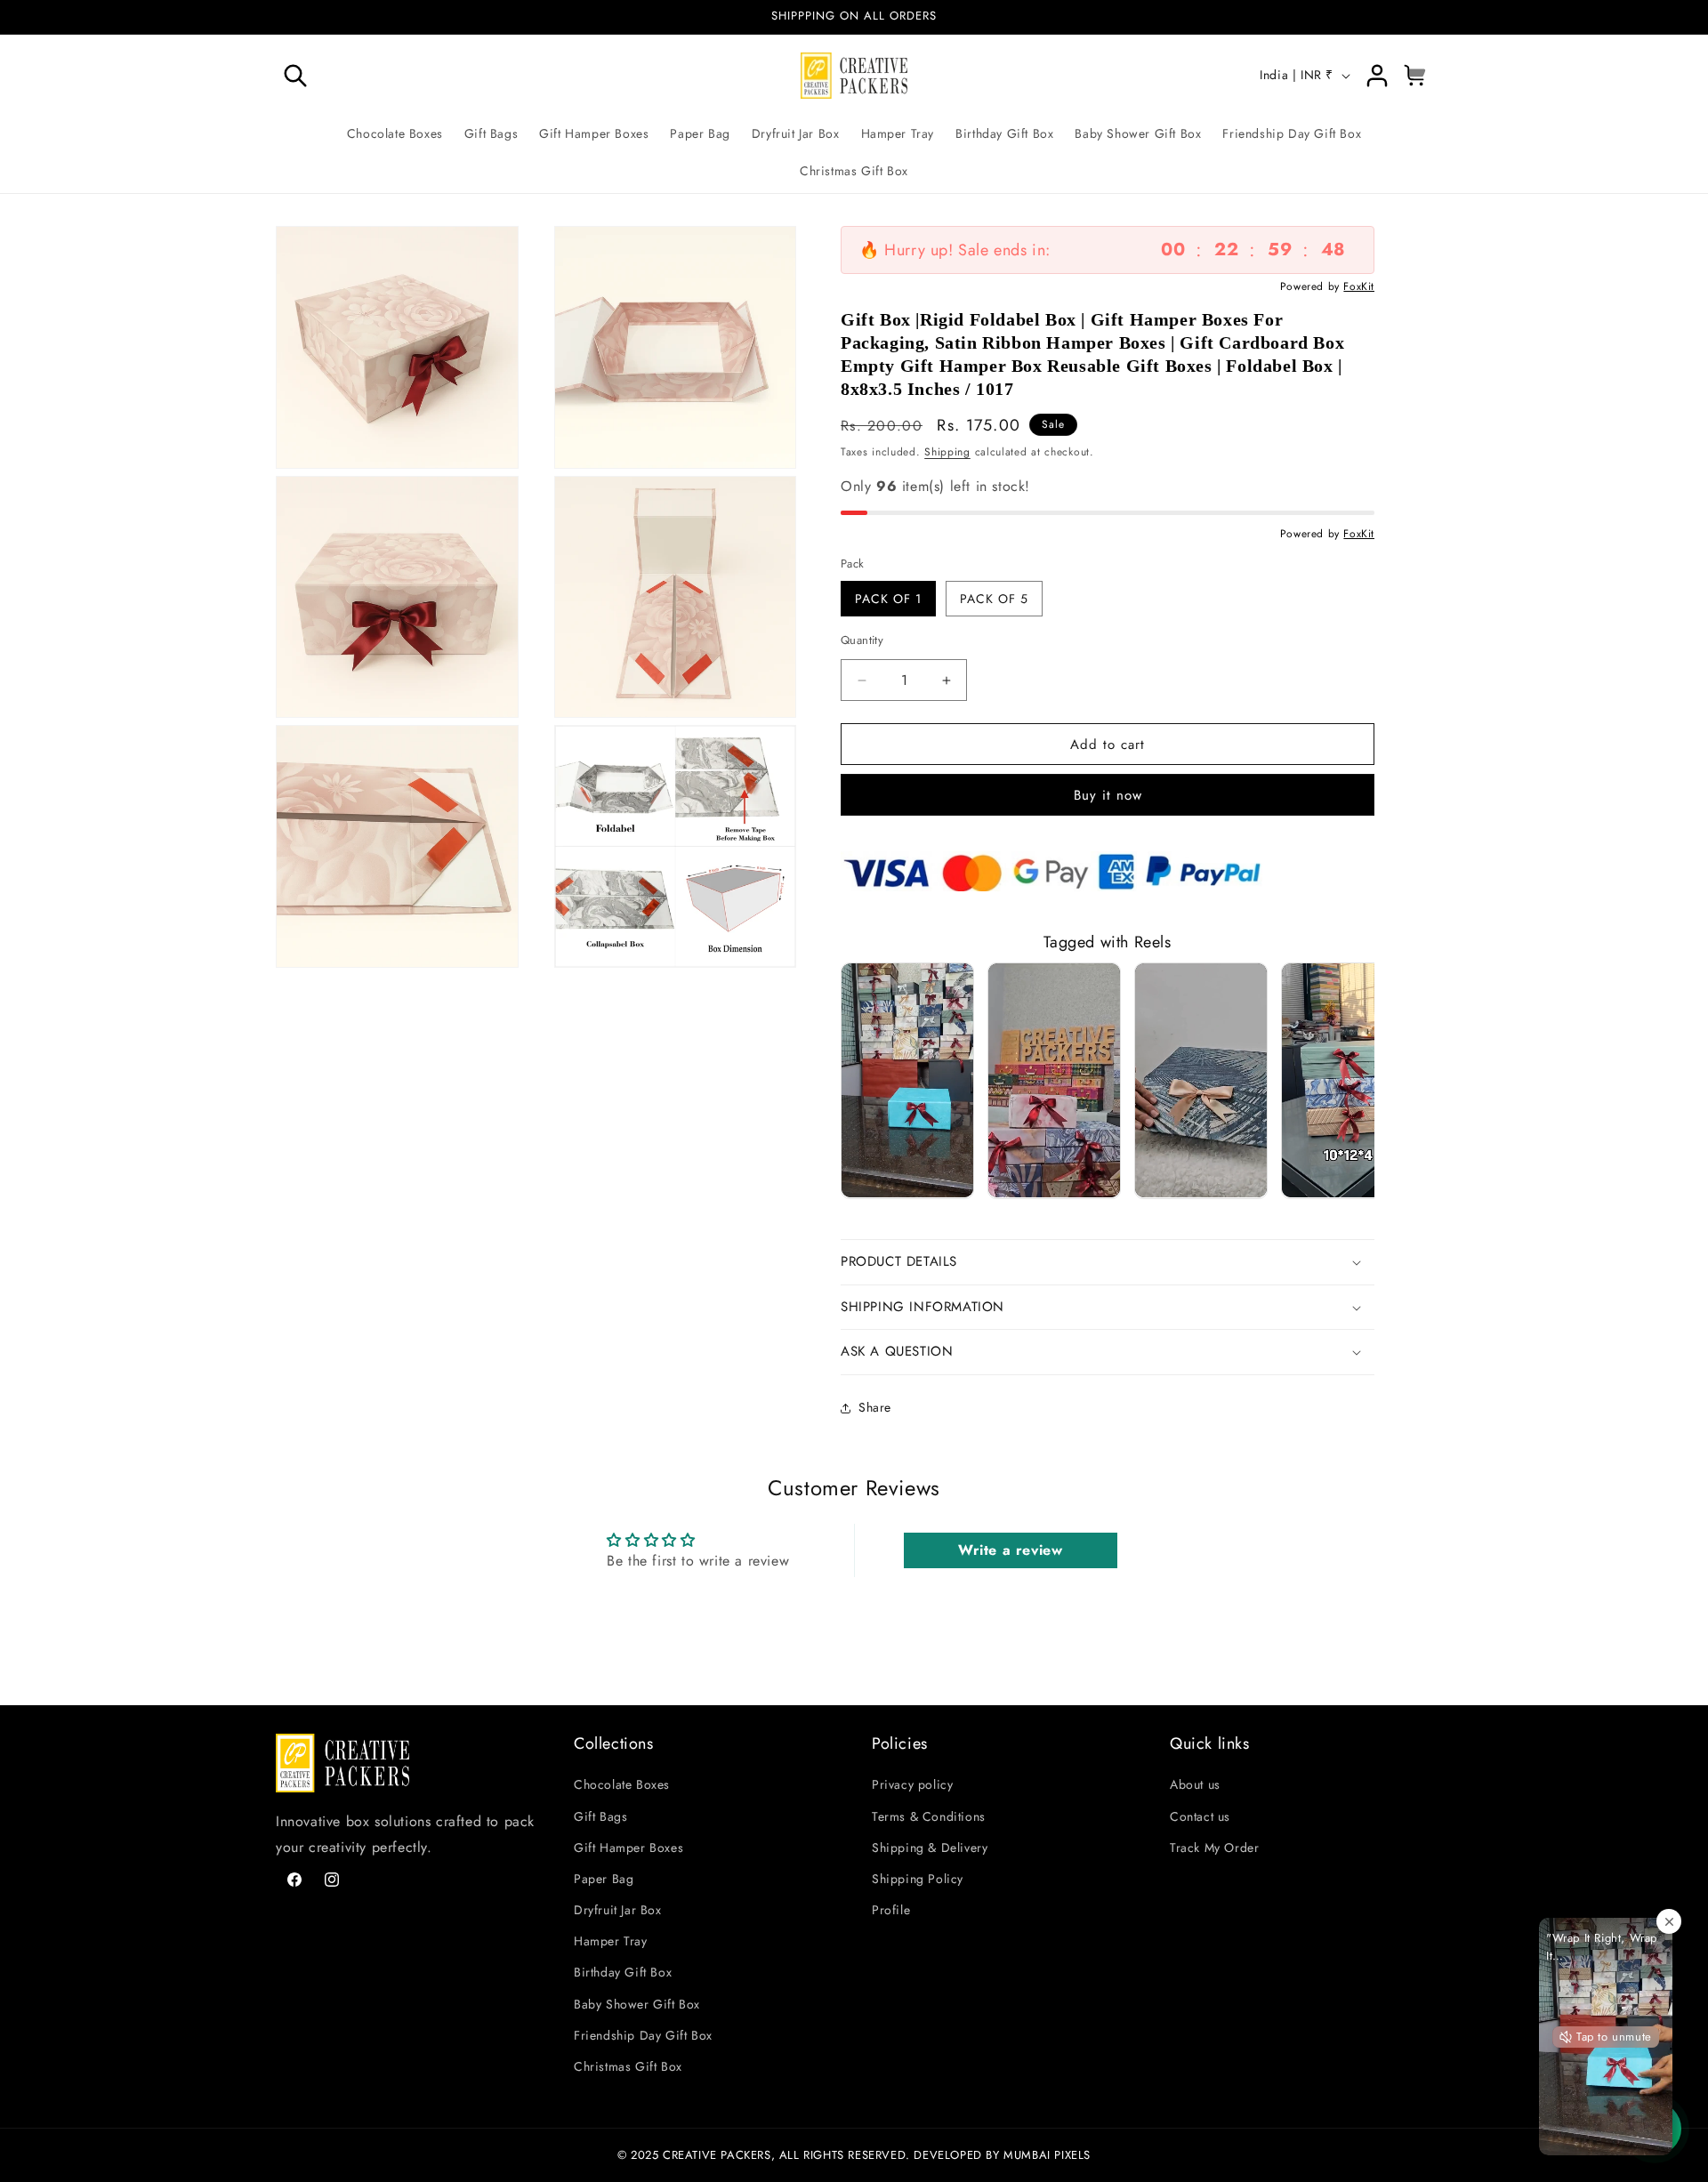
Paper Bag (604, 1879)
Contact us (1200, 1816)
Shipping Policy (918, 1879)
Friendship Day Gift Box (643, 2035)
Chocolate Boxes (622, 1785)
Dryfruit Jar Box (618, 1911)
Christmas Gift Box (628, 2067)
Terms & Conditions (929, 1816)
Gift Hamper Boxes (628, 1848)
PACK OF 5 (994, 599)
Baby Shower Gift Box (637, 2004)
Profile (891, 1911)
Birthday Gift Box (623, 1973)
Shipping (947, 452)
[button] (295, 76)
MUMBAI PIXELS (1047, 2154)
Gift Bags (600, 1816)
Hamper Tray (611, 1942)
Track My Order (1214, 1848)
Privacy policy (912, 1785)
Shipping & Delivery (930, 1848)
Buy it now (1108, 795)
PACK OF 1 (888, 599)
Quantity (862, 640)
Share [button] (875, 1407)
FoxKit (1359, 286)
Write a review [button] (1010, 1550)
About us (1195, 1785)
